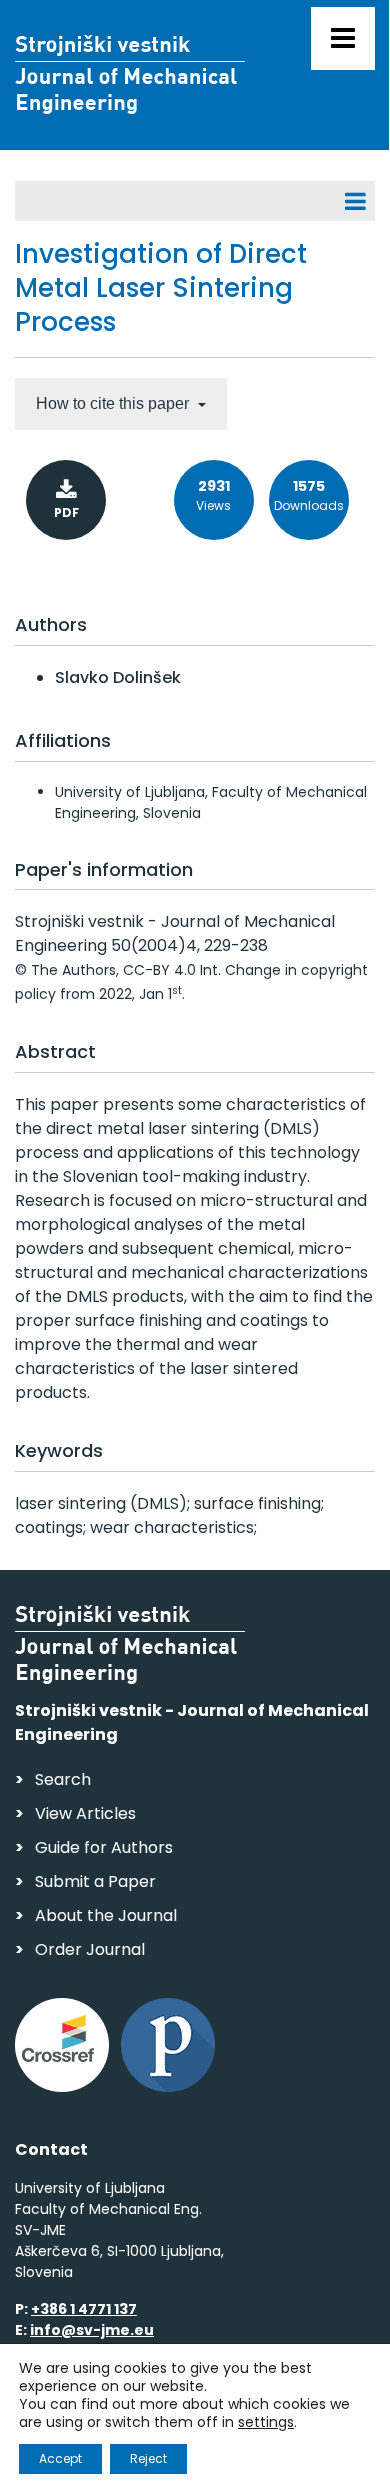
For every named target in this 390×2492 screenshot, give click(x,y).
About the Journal (106, 1915)
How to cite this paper (114, 403)
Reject (148, 2458)
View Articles (85, 1813)
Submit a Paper (95, 1881)
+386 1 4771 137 (84, 2309)
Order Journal (90, 1949)
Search (63, 1779)
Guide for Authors (104, 1847)
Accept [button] (60, 2458)
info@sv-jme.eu (92, 2330)
